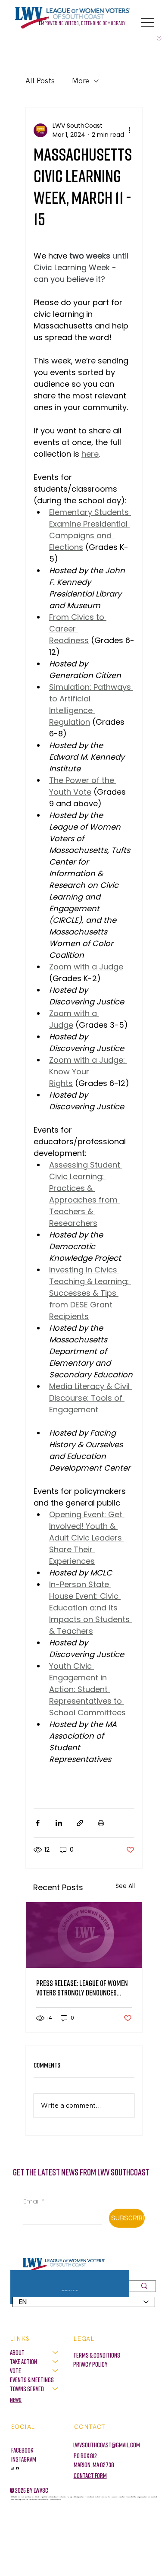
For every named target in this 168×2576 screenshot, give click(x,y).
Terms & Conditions (97, 2355)
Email (34, 2201)
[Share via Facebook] (38, 1823)
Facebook (22, 2450)
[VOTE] (56, 2371)
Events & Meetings (32, 2380)
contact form (90, 2475)
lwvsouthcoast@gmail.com (107, 2445)
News (16, 2400)
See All (125, 1886)
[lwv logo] (84, 1935)
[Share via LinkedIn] (59, 1823)
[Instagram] (12, 2468)
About (17, 2352)
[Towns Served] (56, 2389)
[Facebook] (17, 2468)
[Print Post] (101, 1823)
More (81, 81)
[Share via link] (80, 1823)
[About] (56, 2353)
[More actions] (129, 130)
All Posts (40, 81)
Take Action (23, 2361)
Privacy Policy (90, 2364)
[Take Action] (56, 2362)
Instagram (24, 2459)
